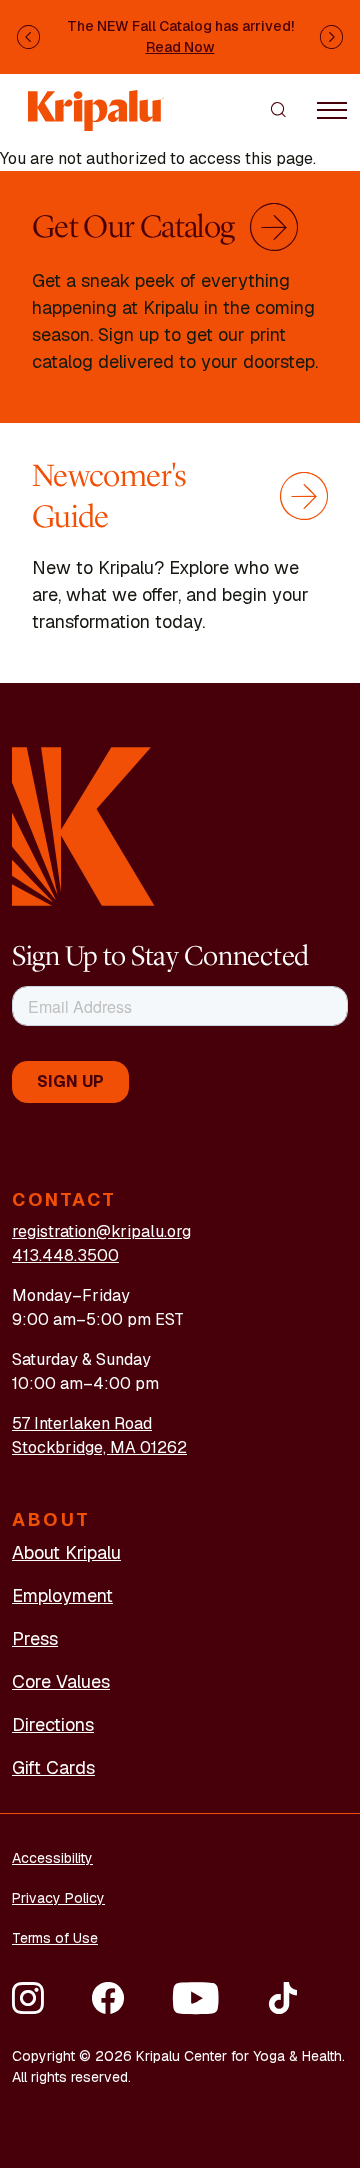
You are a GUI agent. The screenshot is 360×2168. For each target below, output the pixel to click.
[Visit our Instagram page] (28, 1998)
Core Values (61, 1681)
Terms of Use (55, 1938)
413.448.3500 (65, 1255)
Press (35, 1638)
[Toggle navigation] (332, 109)
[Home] (96, 101)
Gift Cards (53, 1767)
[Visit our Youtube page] (195, 1998)
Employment (62, 1595)
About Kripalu (66, 1552)
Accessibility (52, 1858)
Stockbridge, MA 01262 (99, 1447)
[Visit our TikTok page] (283, 1998)
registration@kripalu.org (101, 1231)
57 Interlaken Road (82, 1423)
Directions (53, 1724)
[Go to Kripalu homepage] (83, 824)
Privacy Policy (58, 1898)
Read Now (180, 47)
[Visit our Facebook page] (108, 1998)
